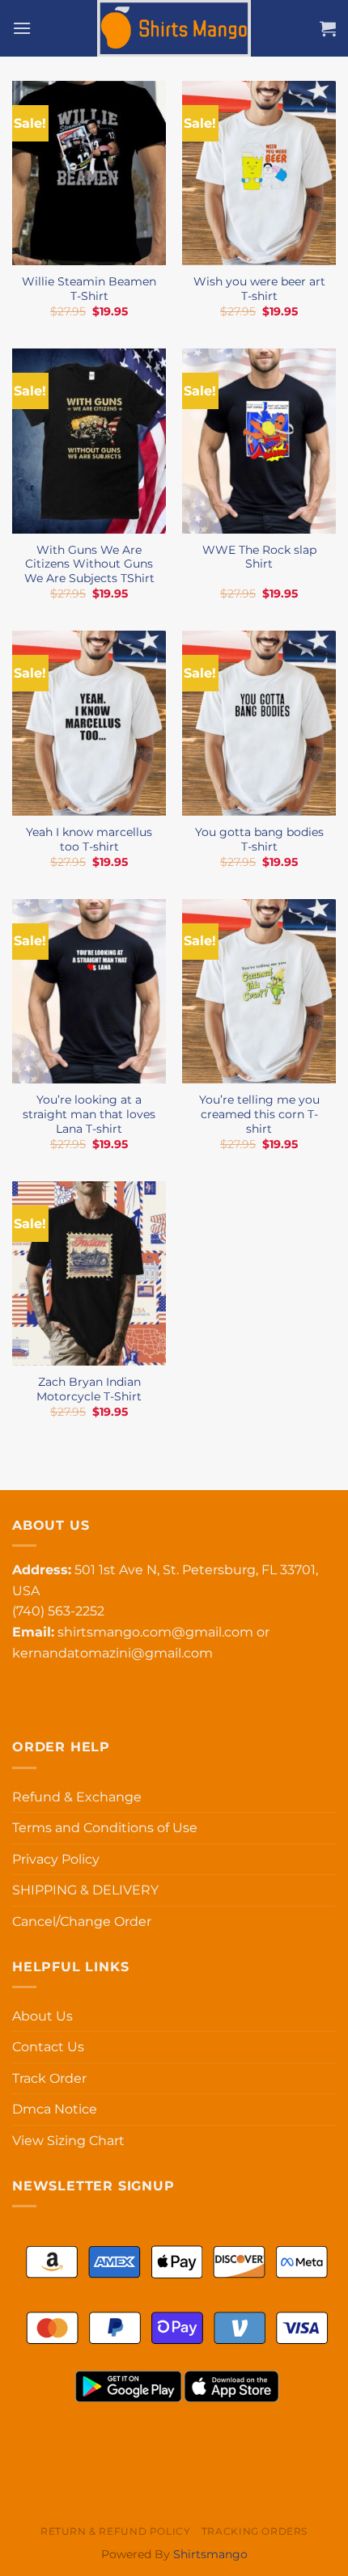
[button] (22, 28)
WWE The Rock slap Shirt (259, 557)
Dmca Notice (55, 2109)
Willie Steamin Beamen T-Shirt (89, 289)
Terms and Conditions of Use (105, 1828)
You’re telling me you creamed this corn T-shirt (259, 1114)
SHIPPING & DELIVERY (85, 1890)
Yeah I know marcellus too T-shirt (89, 839)
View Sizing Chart (68, 2141)
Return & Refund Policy (115, 2531)
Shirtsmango (210, 2554)
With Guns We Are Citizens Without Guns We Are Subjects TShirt (89, 564)
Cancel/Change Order (82, 1921)
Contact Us (48, 2047)
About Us (42, 2016)
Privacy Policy (56, 1859)
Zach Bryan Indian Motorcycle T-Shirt (89, 1389)
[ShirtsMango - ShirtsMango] (174, 28)
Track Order (49, 2078)
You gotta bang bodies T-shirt (259, 839)
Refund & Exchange (77, 1797)
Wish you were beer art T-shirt (259, 289)
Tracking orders (255, 2531)
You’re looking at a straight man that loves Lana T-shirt (89, 1114)
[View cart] (328, 28)
